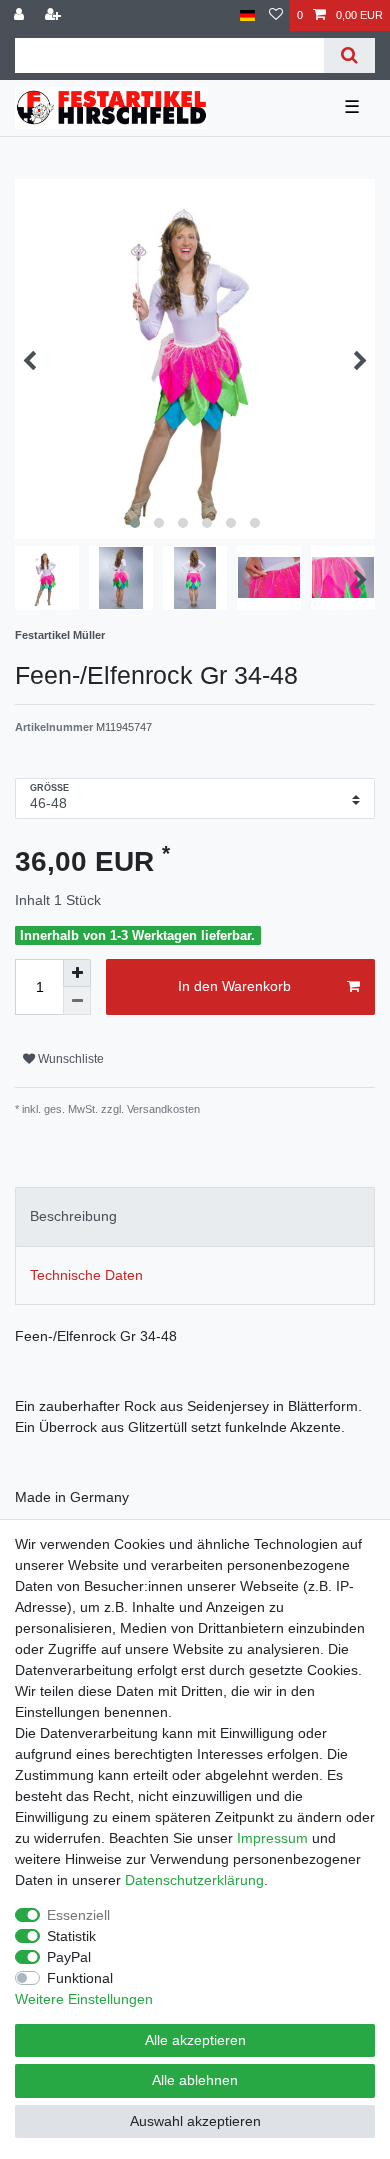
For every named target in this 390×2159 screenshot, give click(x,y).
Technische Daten (86, 1275)
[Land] (247, 15)
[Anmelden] (21, 15)
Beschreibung (73, 1216)
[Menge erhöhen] (77, 973)
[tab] (195, 1216)
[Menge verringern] (77, 1001)
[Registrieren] (55, 15)
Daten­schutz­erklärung (194, 1880)
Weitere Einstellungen (84, 1999)
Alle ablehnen (195, 2080)
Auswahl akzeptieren (195, 2121)
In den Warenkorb (234, 986)
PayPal (69, 1957)
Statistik (71, 1936)
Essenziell (78, 1915)
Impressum (272, 1838)
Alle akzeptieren (195, 2040)
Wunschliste (69, 1059)
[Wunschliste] (276, 15)
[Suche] (349, 55)
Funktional (80, 1978)
